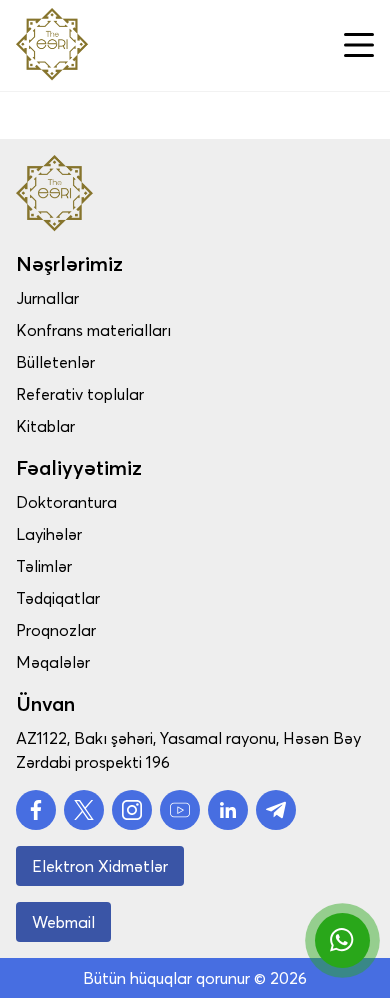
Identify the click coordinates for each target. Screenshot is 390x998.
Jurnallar (47, 298)
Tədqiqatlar (58, 598)
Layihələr (49, 534)
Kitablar (45, 426)
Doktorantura (66, 502)
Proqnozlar (56, 630)
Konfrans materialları (93, 330)
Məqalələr (53, 662)
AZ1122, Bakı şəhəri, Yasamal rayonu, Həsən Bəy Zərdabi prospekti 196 (188, 750)
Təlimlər (44, 566)
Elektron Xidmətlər (100, 866)
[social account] (36, 810)
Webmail (63, 922)
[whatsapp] (342, 940)
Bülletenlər (55, 362)
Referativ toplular (80, 394)
